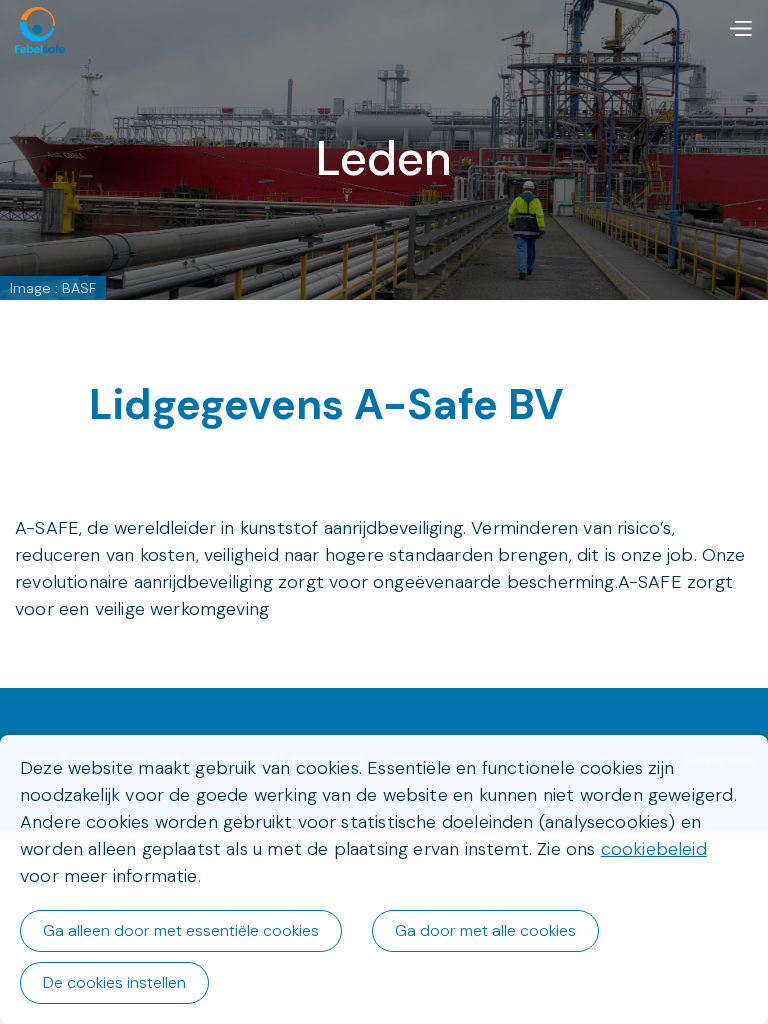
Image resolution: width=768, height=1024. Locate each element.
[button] (740, 30)
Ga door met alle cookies (485, 930)
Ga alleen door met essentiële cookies (181, 930)
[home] (40, 30)
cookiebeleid (654, 849)
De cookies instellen (114, 982)
